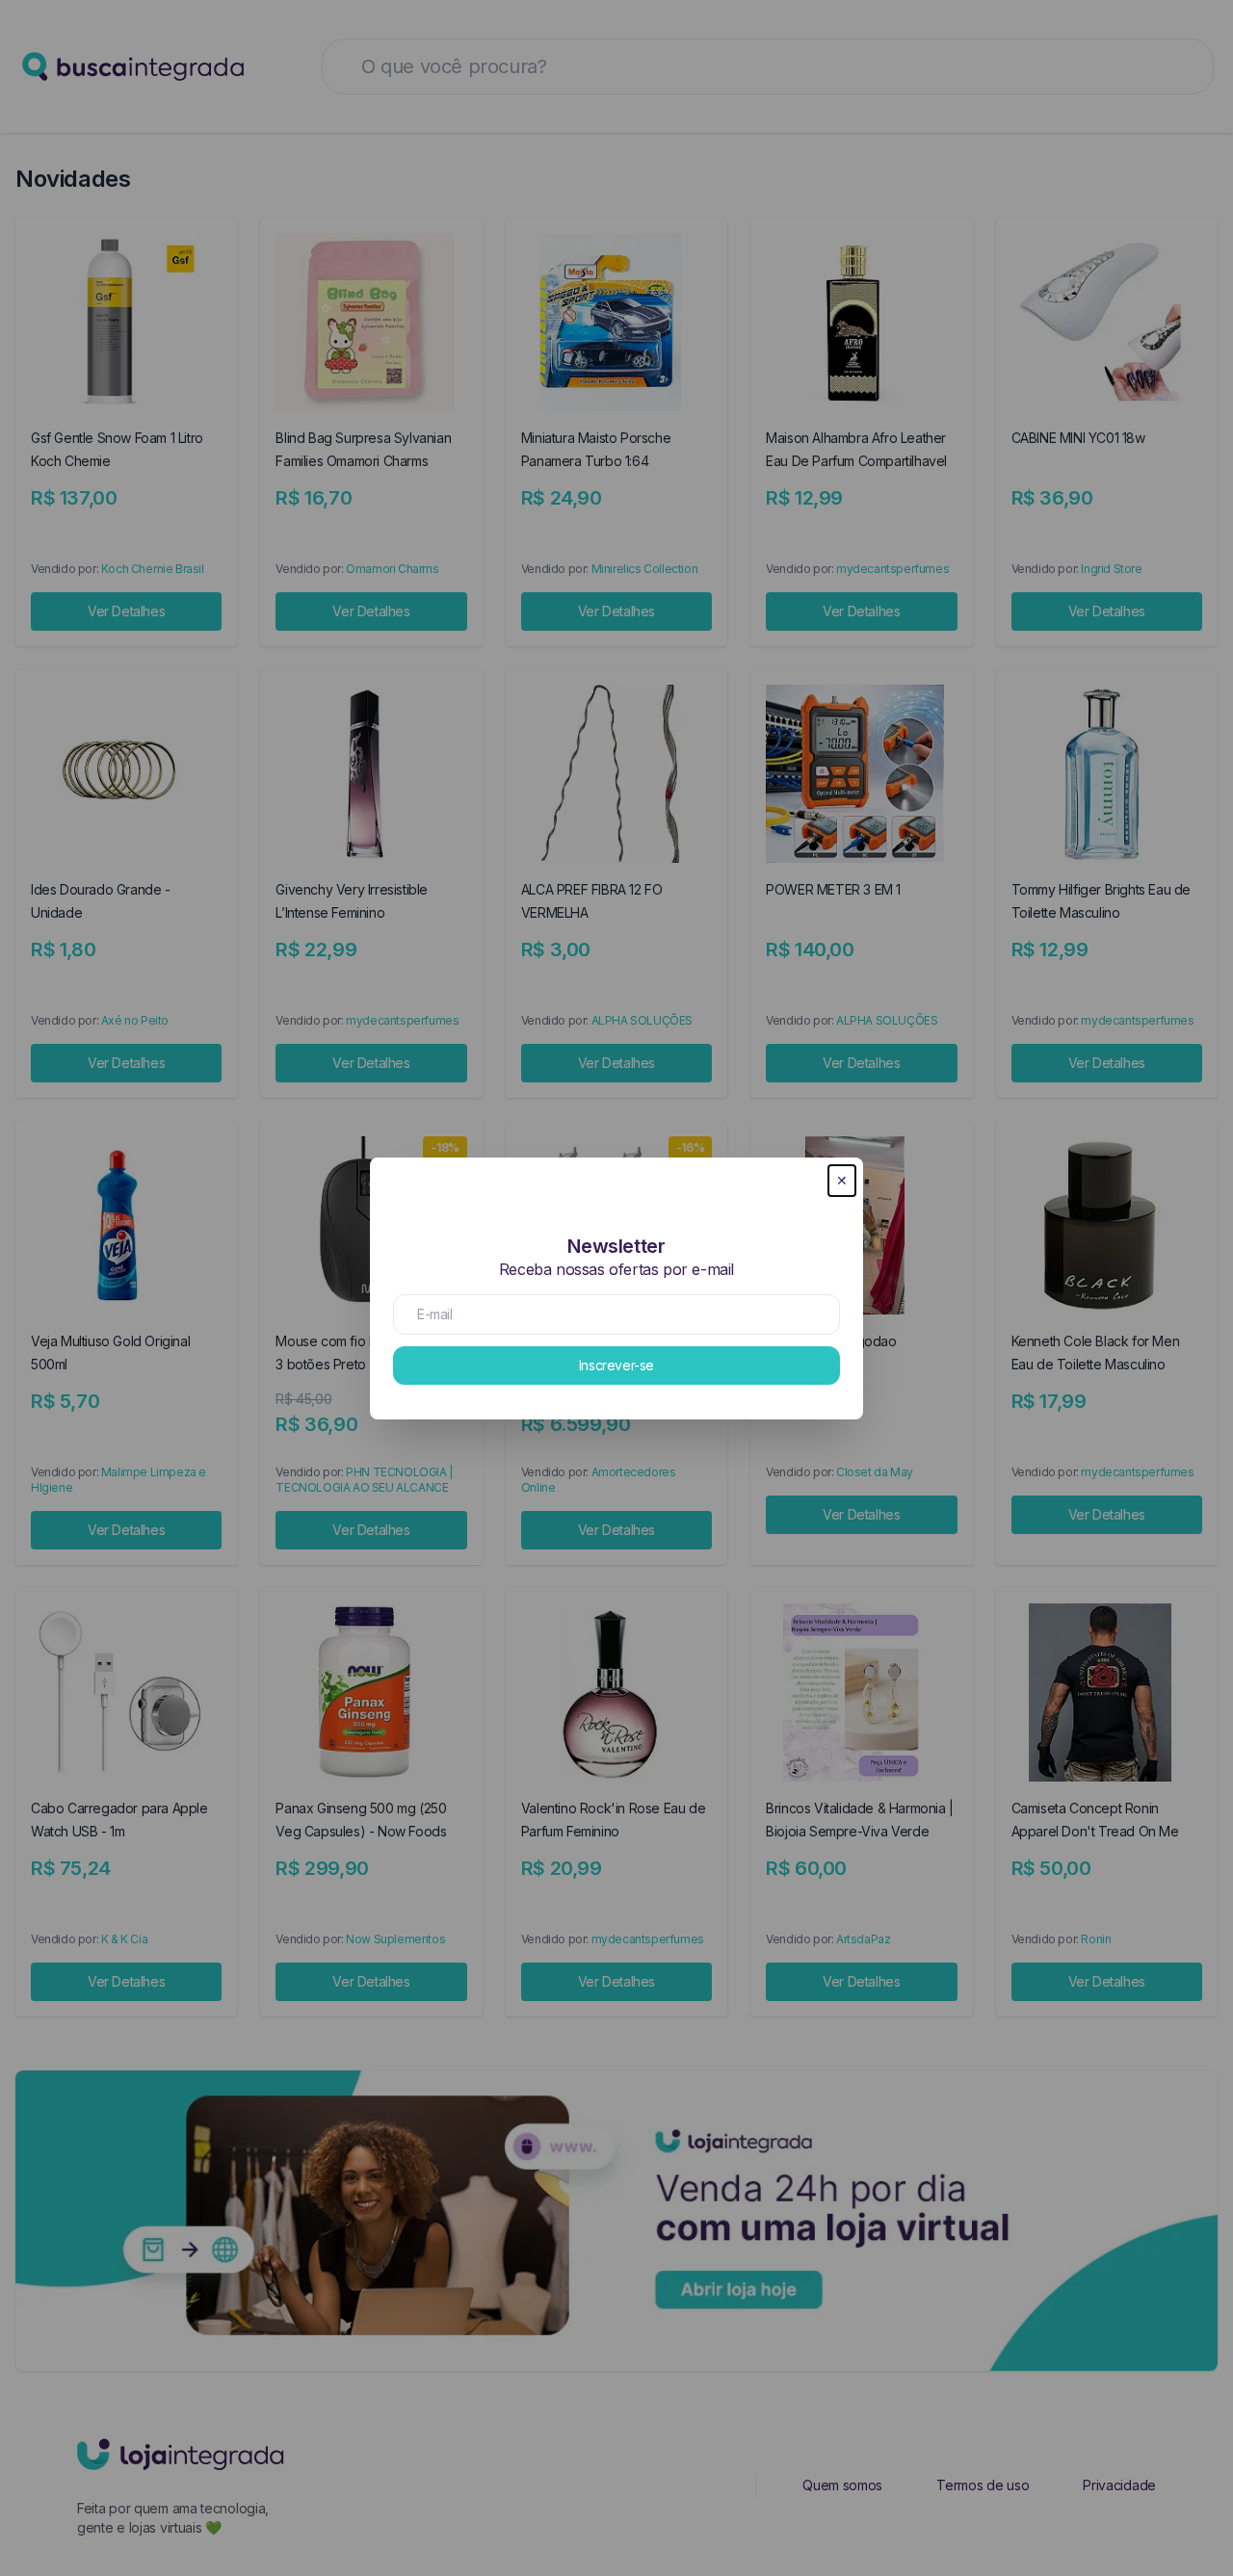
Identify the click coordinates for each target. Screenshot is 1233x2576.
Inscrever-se (616, 1365)
